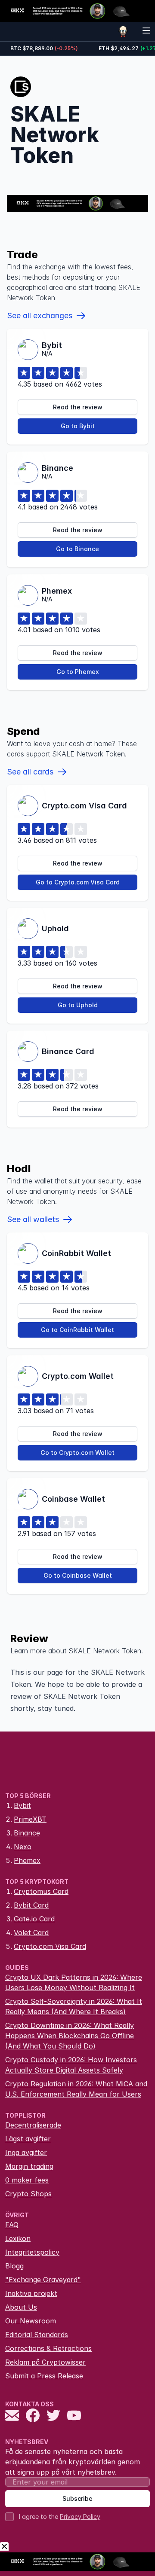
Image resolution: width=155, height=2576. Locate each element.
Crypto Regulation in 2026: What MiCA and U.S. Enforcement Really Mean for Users (76, 2089)
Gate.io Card (34, 1919)
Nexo (23, 1847)
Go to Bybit (78, 426)
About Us (21, 2307)
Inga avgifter (26, 2152)
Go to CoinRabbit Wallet (77, 1330)
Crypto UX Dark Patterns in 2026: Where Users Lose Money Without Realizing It (74, 1982)
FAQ (12, 2225)
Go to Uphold (78, 1005)
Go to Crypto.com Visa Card (78, 882)
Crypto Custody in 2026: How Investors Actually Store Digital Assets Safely (71, 2065)
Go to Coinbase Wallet (78, 1575)
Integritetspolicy (32, 2252)
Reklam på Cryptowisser (45, 2362)
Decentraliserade (33, 2125)
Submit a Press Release (44, 2376)
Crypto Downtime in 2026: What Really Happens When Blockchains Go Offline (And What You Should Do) (70, 2036)
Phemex (27, 1860)
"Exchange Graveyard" (43, 2280)
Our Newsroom (31, 2321)
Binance (27, 1833)
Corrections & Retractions (48, 2348)
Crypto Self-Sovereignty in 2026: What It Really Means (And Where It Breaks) (74, 2006)
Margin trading (29, 2166)
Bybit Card (31, 1905)
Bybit (22, 1805)
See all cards (30, 772)
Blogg (14, 2266)
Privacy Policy (80, 2517)
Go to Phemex (78, 672)
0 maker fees (27, 2180)
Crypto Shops (28, 2194)
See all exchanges (40, 316)
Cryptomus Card (41, 1891)
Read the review (78, 407)
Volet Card (31, 1933)
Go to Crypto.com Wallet (77, 1453)
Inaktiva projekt (31, 2293)
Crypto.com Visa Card (50, 1946)
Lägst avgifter (28, 2139)
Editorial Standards (37, 2335)
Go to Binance (77, 549)
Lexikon (18, 2238)
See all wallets (33, 1219)
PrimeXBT (30, 1819)
